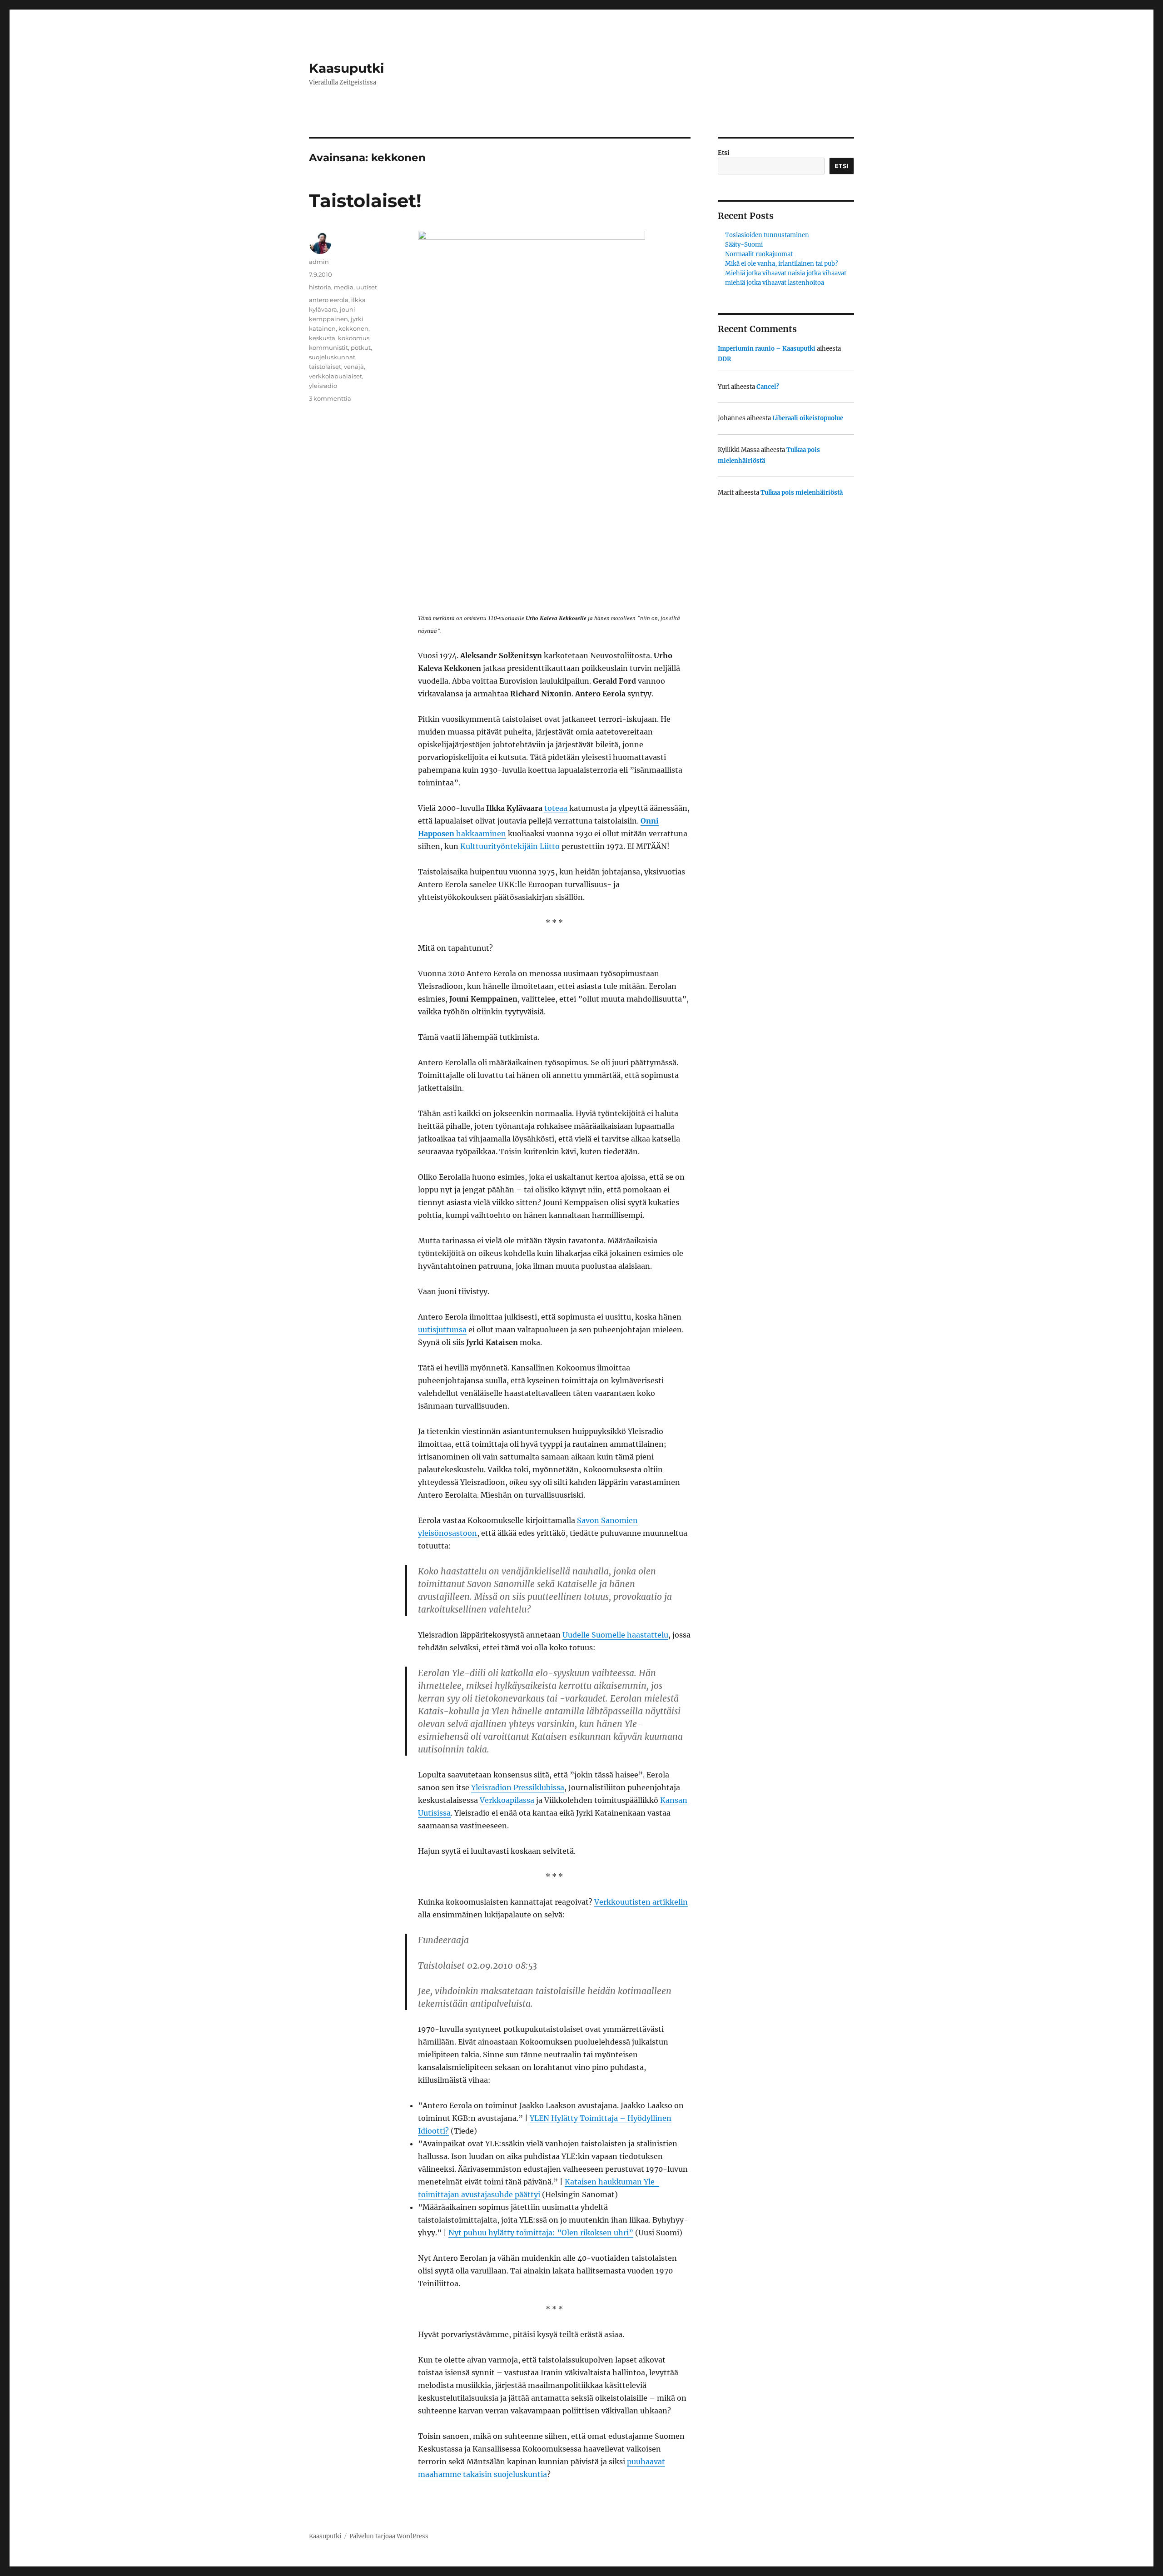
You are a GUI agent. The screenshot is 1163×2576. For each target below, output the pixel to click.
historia (320, 287)
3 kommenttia (330, 398)
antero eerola (329, 300)
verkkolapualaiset (335, 376)
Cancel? (768, 387)
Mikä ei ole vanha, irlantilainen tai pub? (781, 264)
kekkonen (353, 328)
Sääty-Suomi (744, 245)
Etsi (724, 153)
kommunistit (328, 347)
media (344, 287)
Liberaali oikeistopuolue (808, 418)
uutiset (367, 287)
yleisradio (323, 386)
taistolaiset (325, 367)
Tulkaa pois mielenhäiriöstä (802, 493)
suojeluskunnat (332, 357)
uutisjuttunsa (442, 1330)
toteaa (556, 808)
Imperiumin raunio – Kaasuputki (767, 349)
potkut (361, 347)
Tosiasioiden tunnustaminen (767, 235)
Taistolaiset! (365, 201)
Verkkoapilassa (507, 1800)
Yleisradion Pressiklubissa (518, 1787)
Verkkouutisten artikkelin (641, 1902)
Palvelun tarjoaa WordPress (389, 2536)
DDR (724, 359)
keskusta (322, 338)
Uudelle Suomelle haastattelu (615, 1635)
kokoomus (354, 338)
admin (319, 262)
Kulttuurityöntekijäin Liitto (510, 846)
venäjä (354, 367)
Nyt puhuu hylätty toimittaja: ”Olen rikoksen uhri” (541, 2233)
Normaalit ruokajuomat (759, 254)
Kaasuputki (346, 68)
